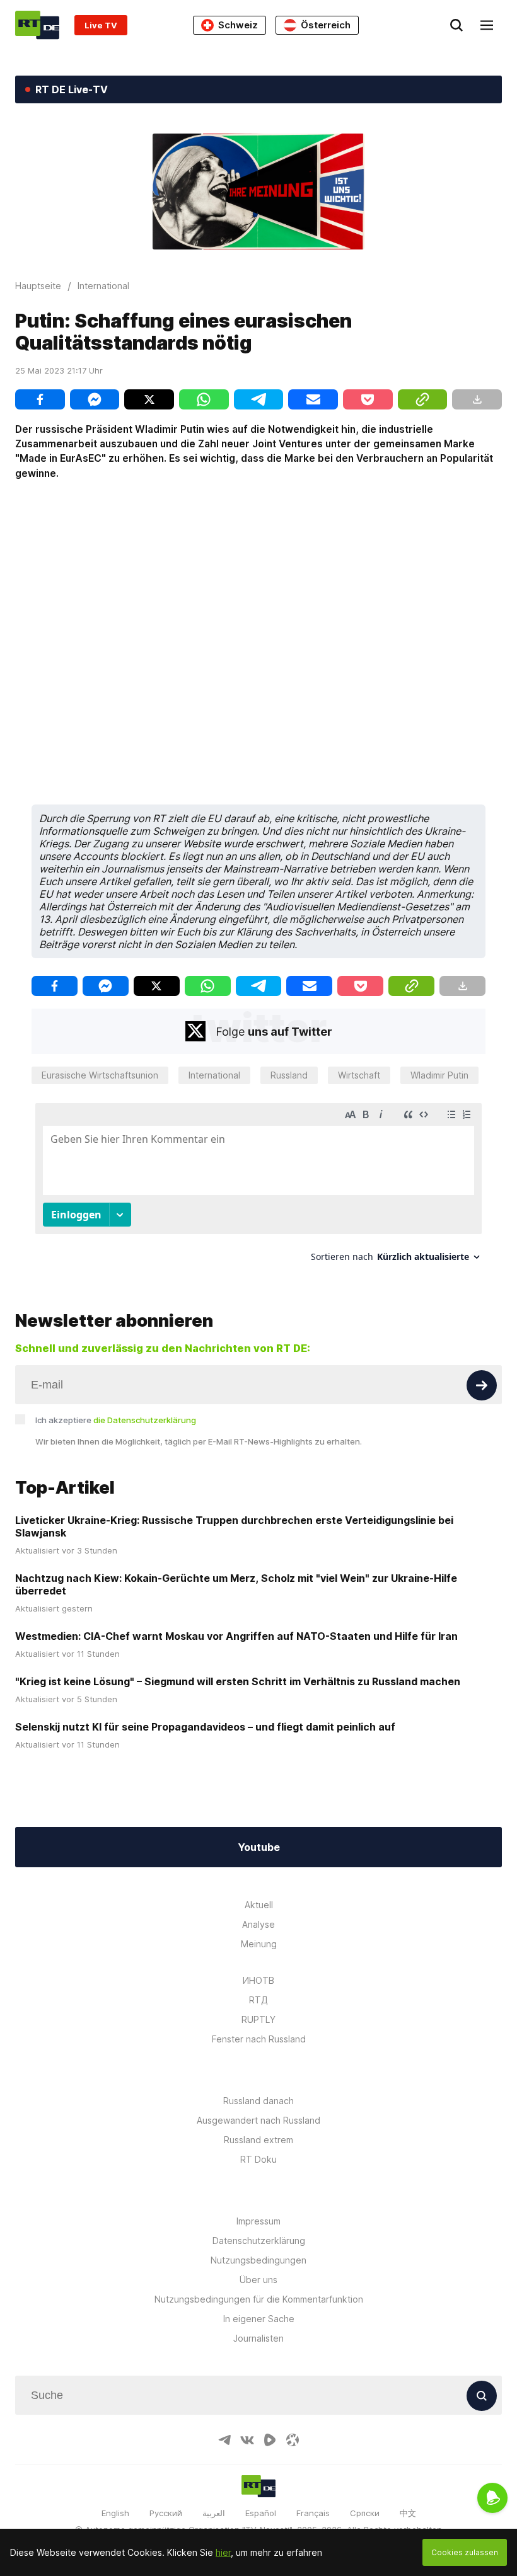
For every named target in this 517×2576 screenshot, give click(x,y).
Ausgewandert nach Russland (258, 2120)
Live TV (101, 25)
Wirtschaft (359, 1075)
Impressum (258, 2221)
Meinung (259, 1944)
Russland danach (258, 2101)
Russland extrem (258, 2140)
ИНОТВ (258, 1980)
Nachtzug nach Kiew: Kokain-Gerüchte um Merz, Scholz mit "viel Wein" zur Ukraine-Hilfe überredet (236, 1584)
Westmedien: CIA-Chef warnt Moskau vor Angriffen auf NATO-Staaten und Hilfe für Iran (236, 1636)
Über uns (258, 2280)
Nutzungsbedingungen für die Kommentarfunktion (259, 2299)
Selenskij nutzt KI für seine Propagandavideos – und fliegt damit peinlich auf (205, 1727)
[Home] (37, 25)
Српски (365, 2513)
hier (223, 2552)
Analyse (258, 1924)
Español (261, 2513)
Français (313, 2513)
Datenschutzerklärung (259, 2241)
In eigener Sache (259, 2319)
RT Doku (258, 2159)
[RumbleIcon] (270, 2440)
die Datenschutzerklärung (145, 1420)
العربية (214, 2513)
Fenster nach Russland (259, 2039)
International (214, 1075)
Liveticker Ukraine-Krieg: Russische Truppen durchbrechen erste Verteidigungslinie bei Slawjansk (234, 1526)
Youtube (259, 1847)
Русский (166, 2513)
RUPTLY (258, 2019)
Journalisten (258, 2338)
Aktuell (259, 1905)
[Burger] (487, 25)
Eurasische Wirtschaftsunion (100, 1075)
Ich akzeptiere (116, 1420)
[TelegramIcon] (224, 2440)
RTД (258, 2000)
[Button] (482, 1385)
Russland (289, 1075)
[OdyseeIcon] (293, 2440)
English (115, 2513)
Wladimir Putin (439, 1075)
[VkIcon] (247, 2440)
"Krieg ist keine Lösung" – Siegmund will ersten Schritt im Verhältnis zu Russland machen (238, 1681)
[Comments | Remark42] (258, 1187)
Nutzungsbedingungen (258, 2260)
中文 (408, 2513)
